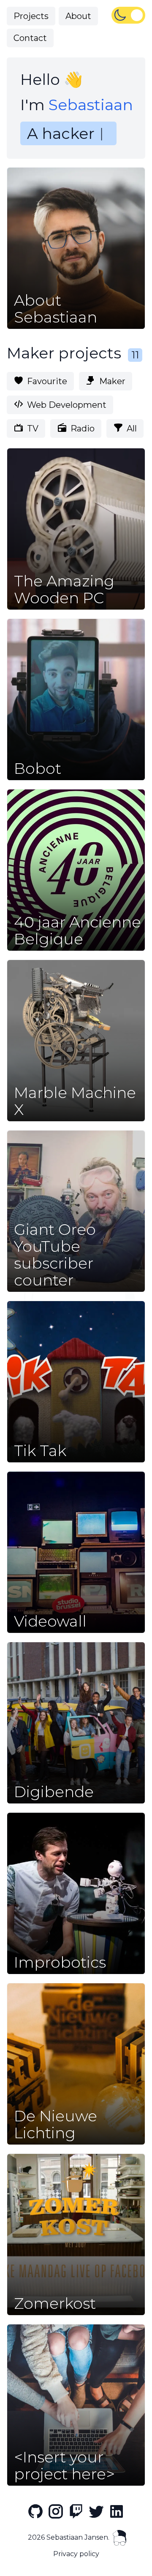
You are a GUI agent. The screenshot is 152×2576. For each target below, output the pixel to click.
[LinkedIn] (117, 2511)
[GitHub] (35, 2511)
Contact (30, 38)
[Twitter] (96, 2511)
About (78, 16)
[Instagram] (56, 2511)
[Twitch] (76, 2511)
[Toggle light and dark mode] (128, 15)
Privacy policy (76, 2554)
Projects (31, 16)
